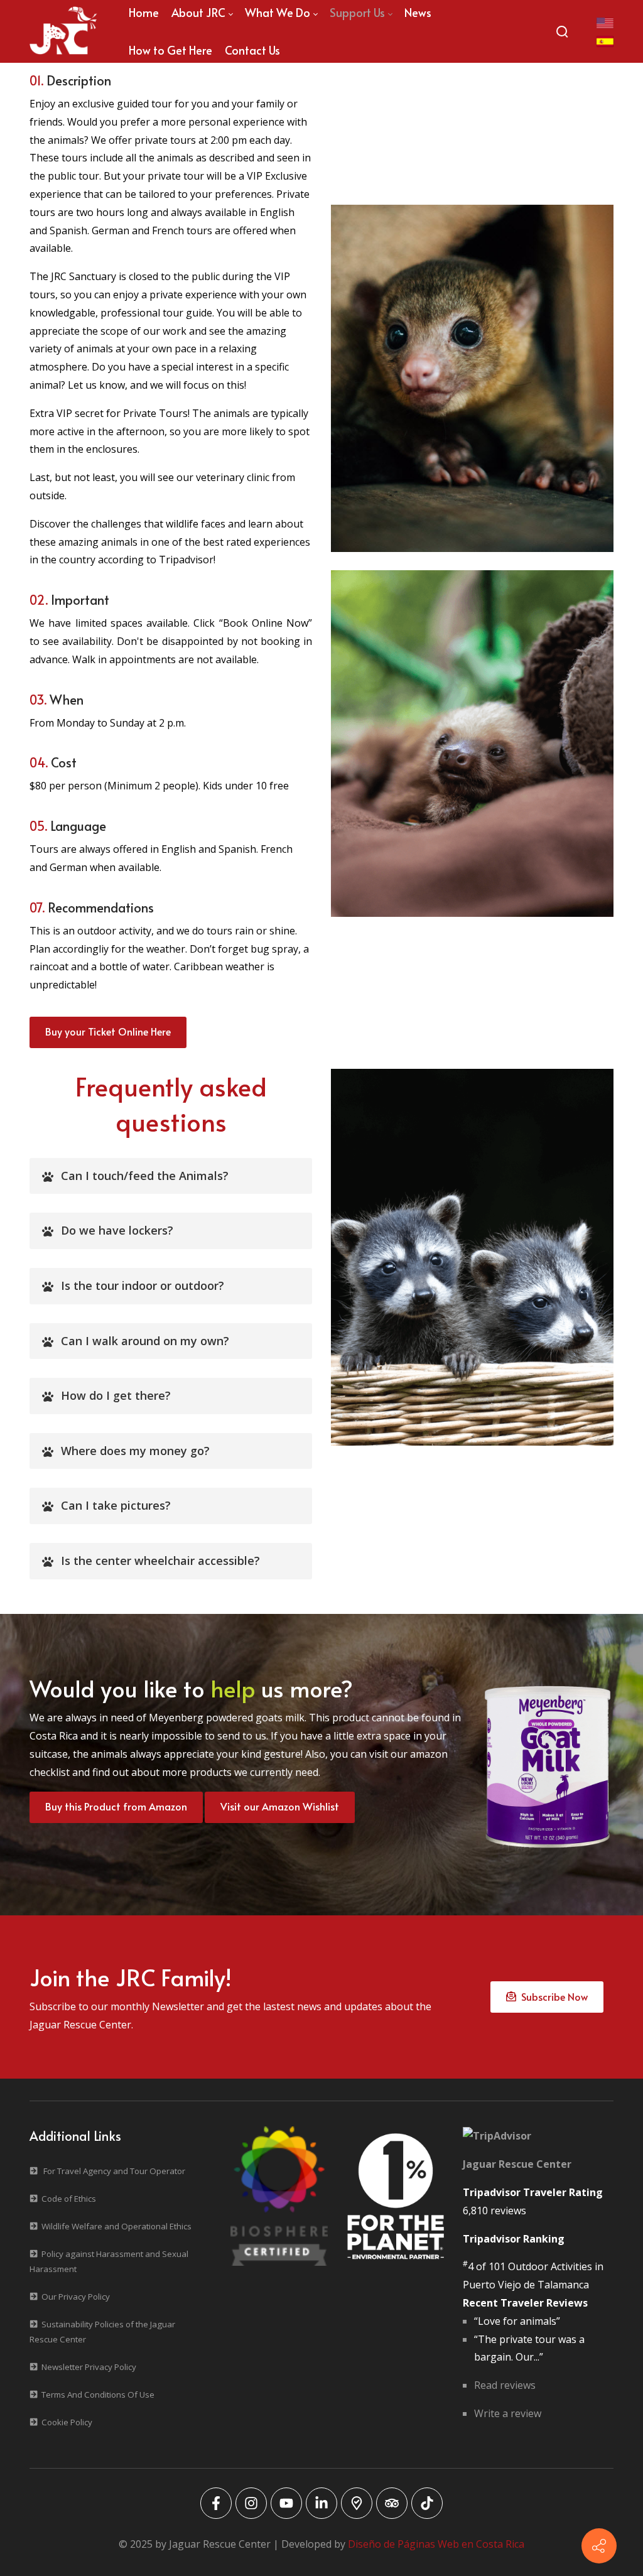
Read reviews (505, 2385)
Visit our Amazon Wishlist (280, 1806)
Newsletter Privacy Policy (89, 2367)
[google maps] (357, 2503)
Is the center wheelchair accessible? (160, 1561)
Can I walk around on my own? (145, 1341)
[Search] (562, 31)
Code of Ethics (69, 2199)
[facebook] (216, 2503)
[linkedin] (321, 2503)
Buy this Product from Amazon (116, 1806)
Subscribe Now (552, 1996)
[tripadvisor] (392, 2503)
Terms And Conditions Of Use (98, 2395)
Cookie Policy (67, 2422)
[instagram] (251, 2503)
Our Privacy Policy (76, 2297)
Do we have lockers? (117, 1230)
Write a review (508, 2413)
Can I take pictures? (116, 1505)
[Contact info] (599, 2546)
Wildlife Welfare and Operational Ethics (116, 2226)
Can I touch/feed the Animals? (145, 1176)
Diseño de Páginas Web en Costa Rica (436, 2544)
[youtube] (286, 2503)
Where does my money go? (135, 1451)
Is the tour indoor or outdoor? (143, 1285)
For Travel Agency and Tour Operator (114, 2171)
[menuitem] (170, 50)
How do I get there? (116, 1395)
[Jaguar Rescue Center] (63, 31)
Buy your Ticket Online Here (108, 1031)
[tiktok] (427, 2503)
